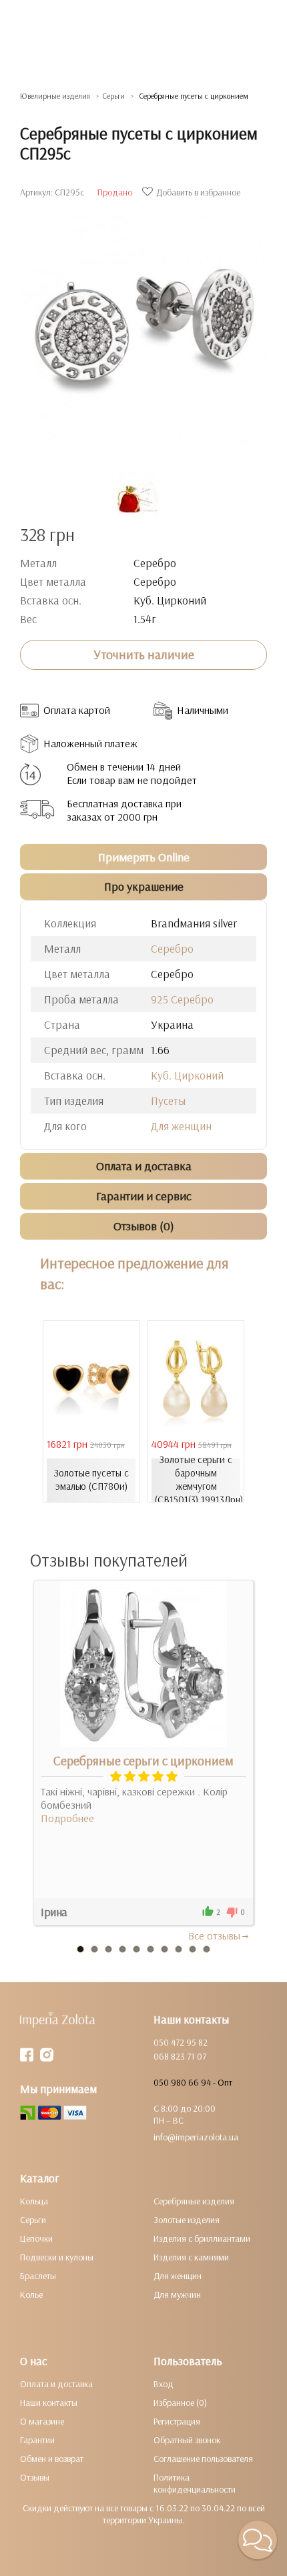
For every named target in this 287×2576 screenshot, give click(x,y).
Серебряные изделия (194, 2201)
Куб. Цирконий (187, 1075)
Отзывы (35, 2477)
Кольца (34, 2201)
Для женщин (181, 1126)
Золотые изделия (187, 2220)
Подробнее (67, 1818)
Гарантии (37, 2440)
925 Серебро (182, 999)
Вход (164, 2384)
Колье (31, 2294)
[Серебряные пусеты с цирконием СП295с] (143, 329)
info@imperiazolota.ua (196, 2137)
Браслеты (38, 2276)
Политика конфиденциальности (195, 2483)
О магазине (42, 2421)
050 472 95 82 (181, 2042)
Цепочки (36, 2238)
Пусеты (168, 1101)
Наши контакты (49, 2403)
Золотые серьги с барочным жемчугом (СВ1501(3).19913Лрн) (198, 1479)
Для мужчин (177, 2294)
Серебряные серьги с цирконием (143, 1761)
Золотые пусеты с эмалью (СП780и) (91, 1479)
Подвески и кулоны (57, 2257)
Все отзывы (214, 1936)
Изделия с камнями (191, 2257)
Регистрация (177, 2421)
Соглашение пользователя (203, 2459)
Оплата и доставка (56, 2384)
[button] (258, 2540)
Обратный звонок (187, 2440)
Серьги (33, 2220)
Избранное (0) (180, 2403)
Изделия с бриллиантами (202, 2238)
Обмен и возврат (52, 2459)
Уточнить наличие (144, 655)
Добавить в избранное (198, 192)
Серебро (172, 948)
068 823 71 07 (180, 2056)
